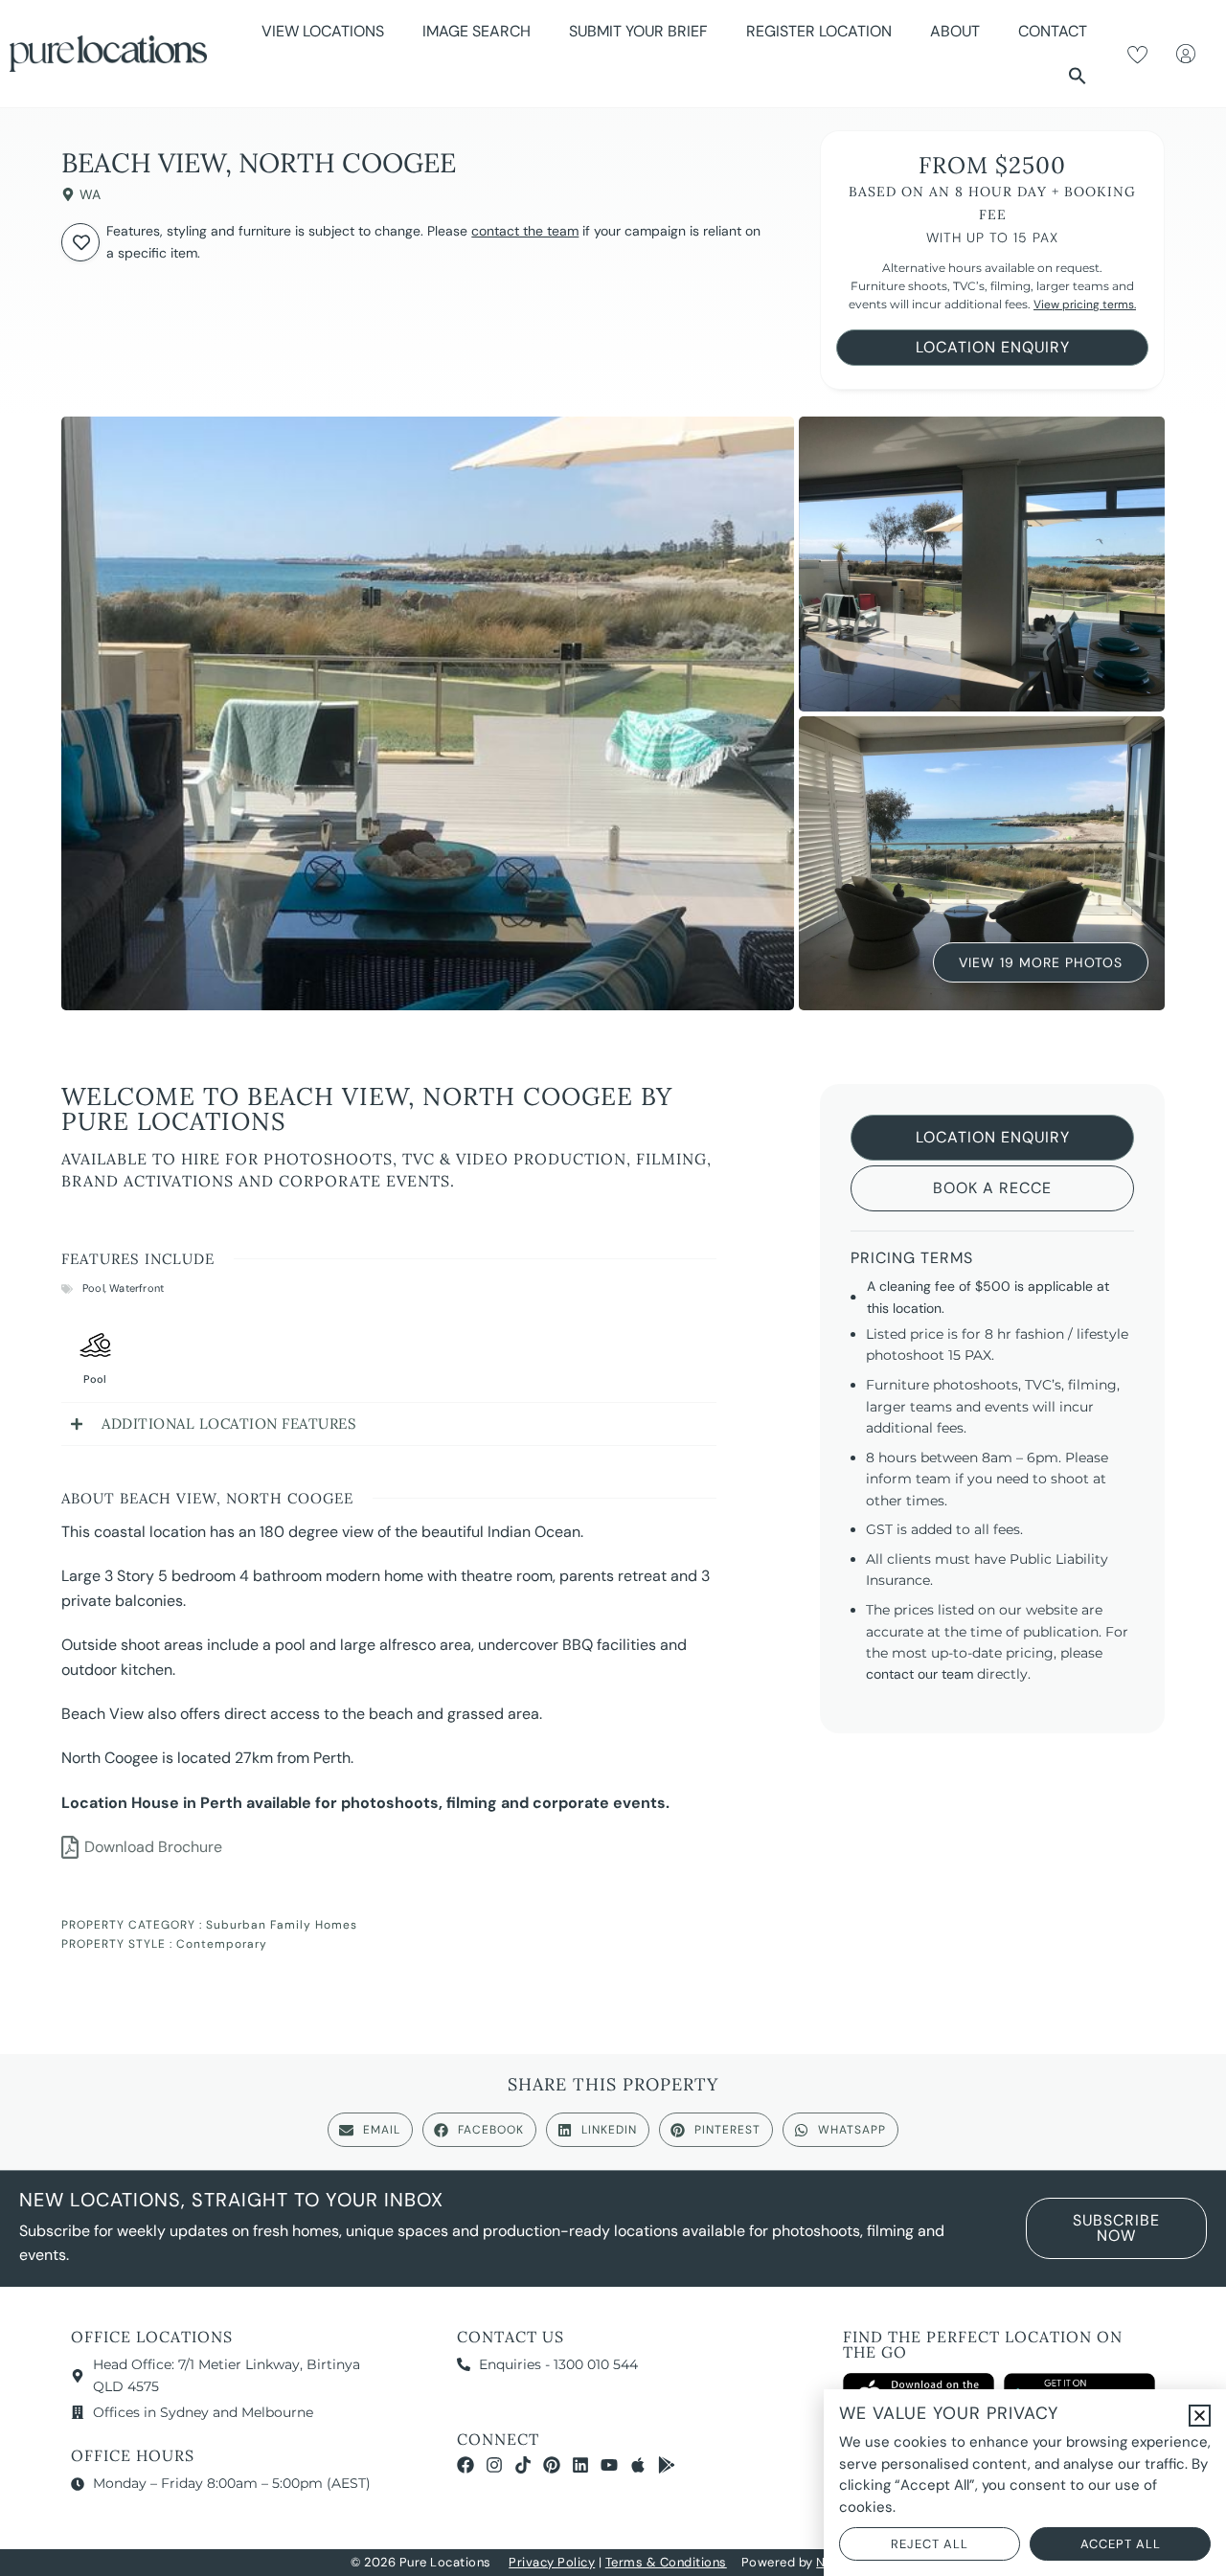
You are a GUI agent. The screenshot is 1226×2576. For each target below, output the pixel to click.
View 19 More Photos (1041, 967)
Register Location (819, 31)
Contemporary (222, 1944)
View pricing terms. (1085, 305)
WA (90, 194)
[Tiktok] (523, 2465)
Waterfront (136, 1288)
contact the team (525, 231)
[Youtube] (609, 2465)
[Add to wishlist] (80, 242)
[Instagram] (494, 2465)
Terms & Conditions (666, 2562)
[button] (1078, 76)
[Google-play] (667, 2465)
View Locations (323, 31)
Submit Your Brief (638, 31)
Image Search (477, 31)
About (955, 31)
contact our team (919, 1674)
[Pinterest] (552, 2465)
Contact (1053, 31)
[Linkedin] (580, 2465)
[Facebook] (465, 2465)
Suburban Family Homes (282, 1925)
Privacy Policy (552, 2562)
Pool (93, 1288)
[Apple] (638, 2465)
